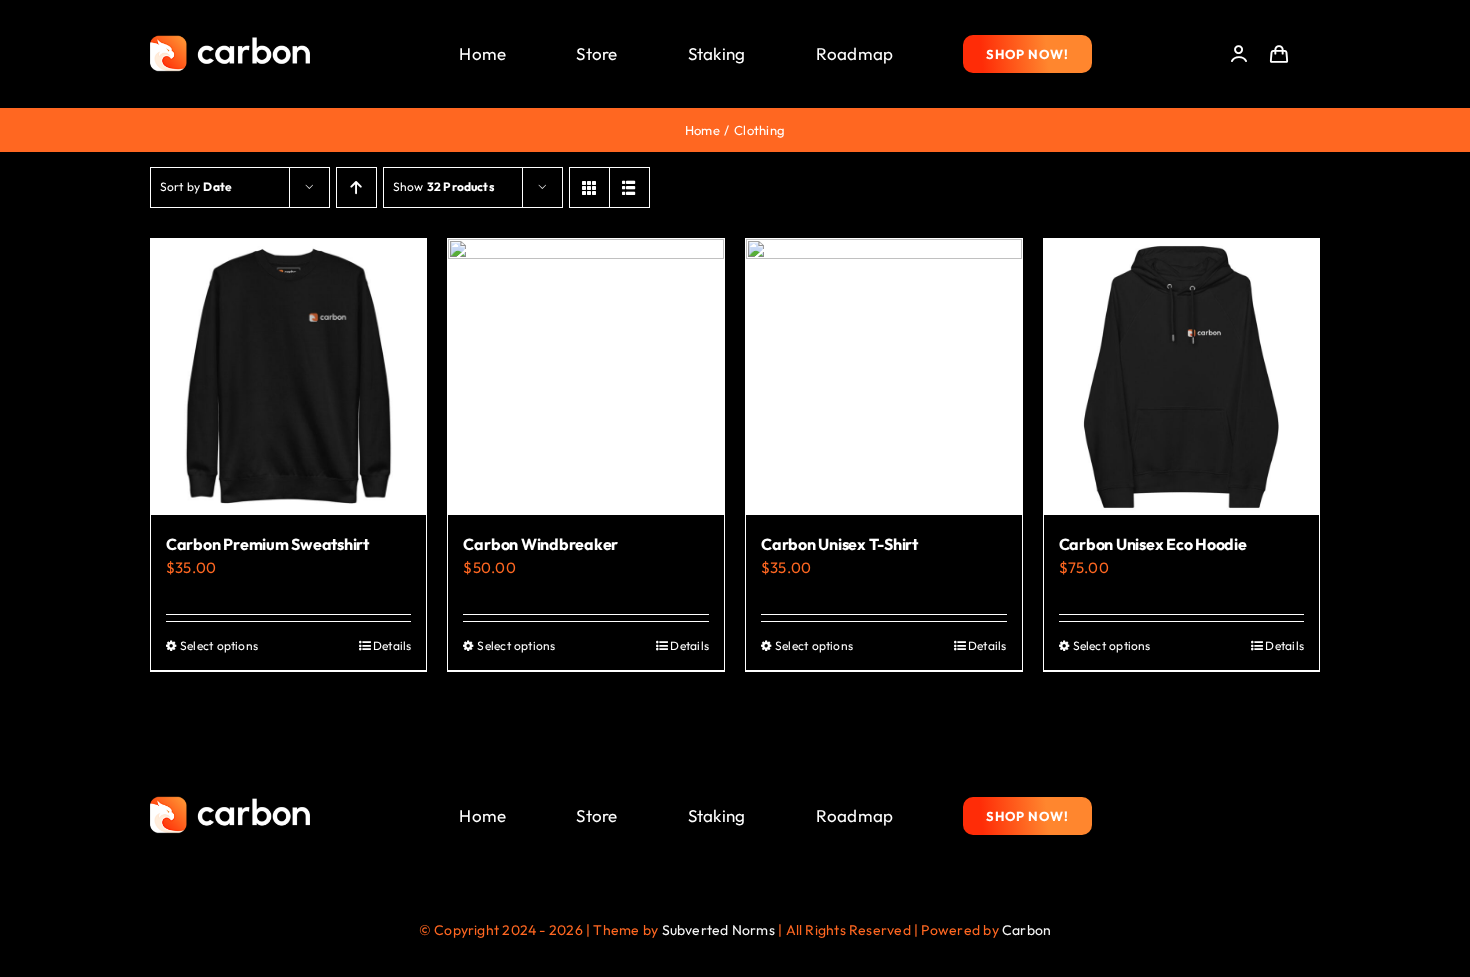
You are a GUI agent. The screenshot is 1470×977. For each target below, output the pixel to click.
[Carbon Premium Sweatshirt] (289, 377)
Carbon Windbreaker (540, 544)
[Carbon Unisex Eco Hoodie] (1182, 377)
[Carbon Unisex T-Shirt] (884, 377)
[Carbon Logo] (230, 40)
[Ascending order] (356, 187)
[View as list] (629, 187)
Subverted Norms (718, 930)
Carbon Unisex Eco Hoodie (1153, 544)
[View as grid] (589, 187)
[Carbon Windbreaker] (586, 377)
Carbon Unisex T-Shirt (839, 544)
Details (392, 645)
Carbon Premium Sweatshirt (267, 544)
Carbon (1026, 930)
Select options (219, 645)
